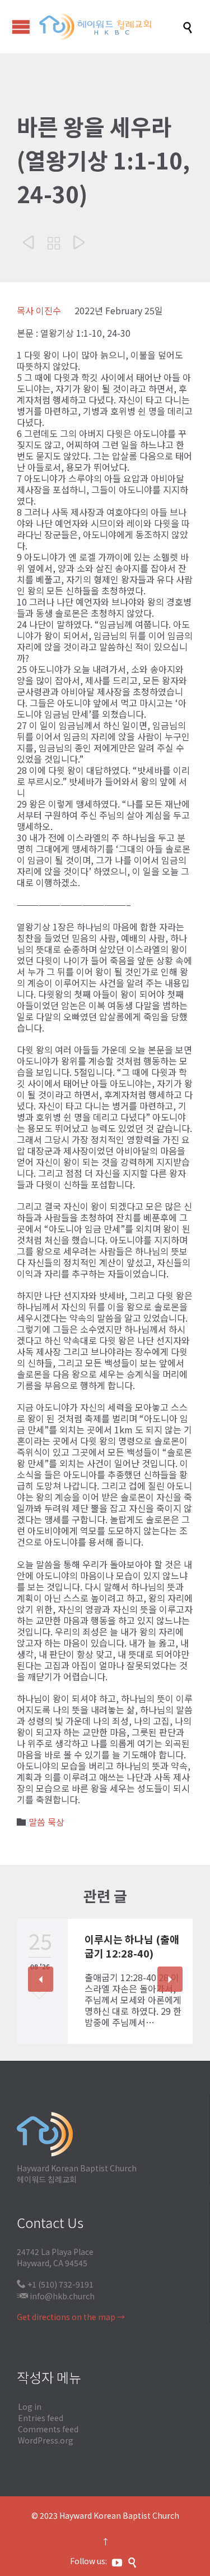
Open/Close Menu (21, 27)
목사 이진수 (39, 310)
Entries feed (41, 2418)
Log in (30, 2407)
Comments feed (48, 2429)
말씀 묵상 (46, 1822)
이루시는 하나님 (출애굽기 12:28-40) (132, 1946)
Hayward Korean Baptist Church (119, 2515)
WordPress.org (46, 2440)
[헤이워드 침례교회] (111, 27)
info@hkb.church (62, 2296)
